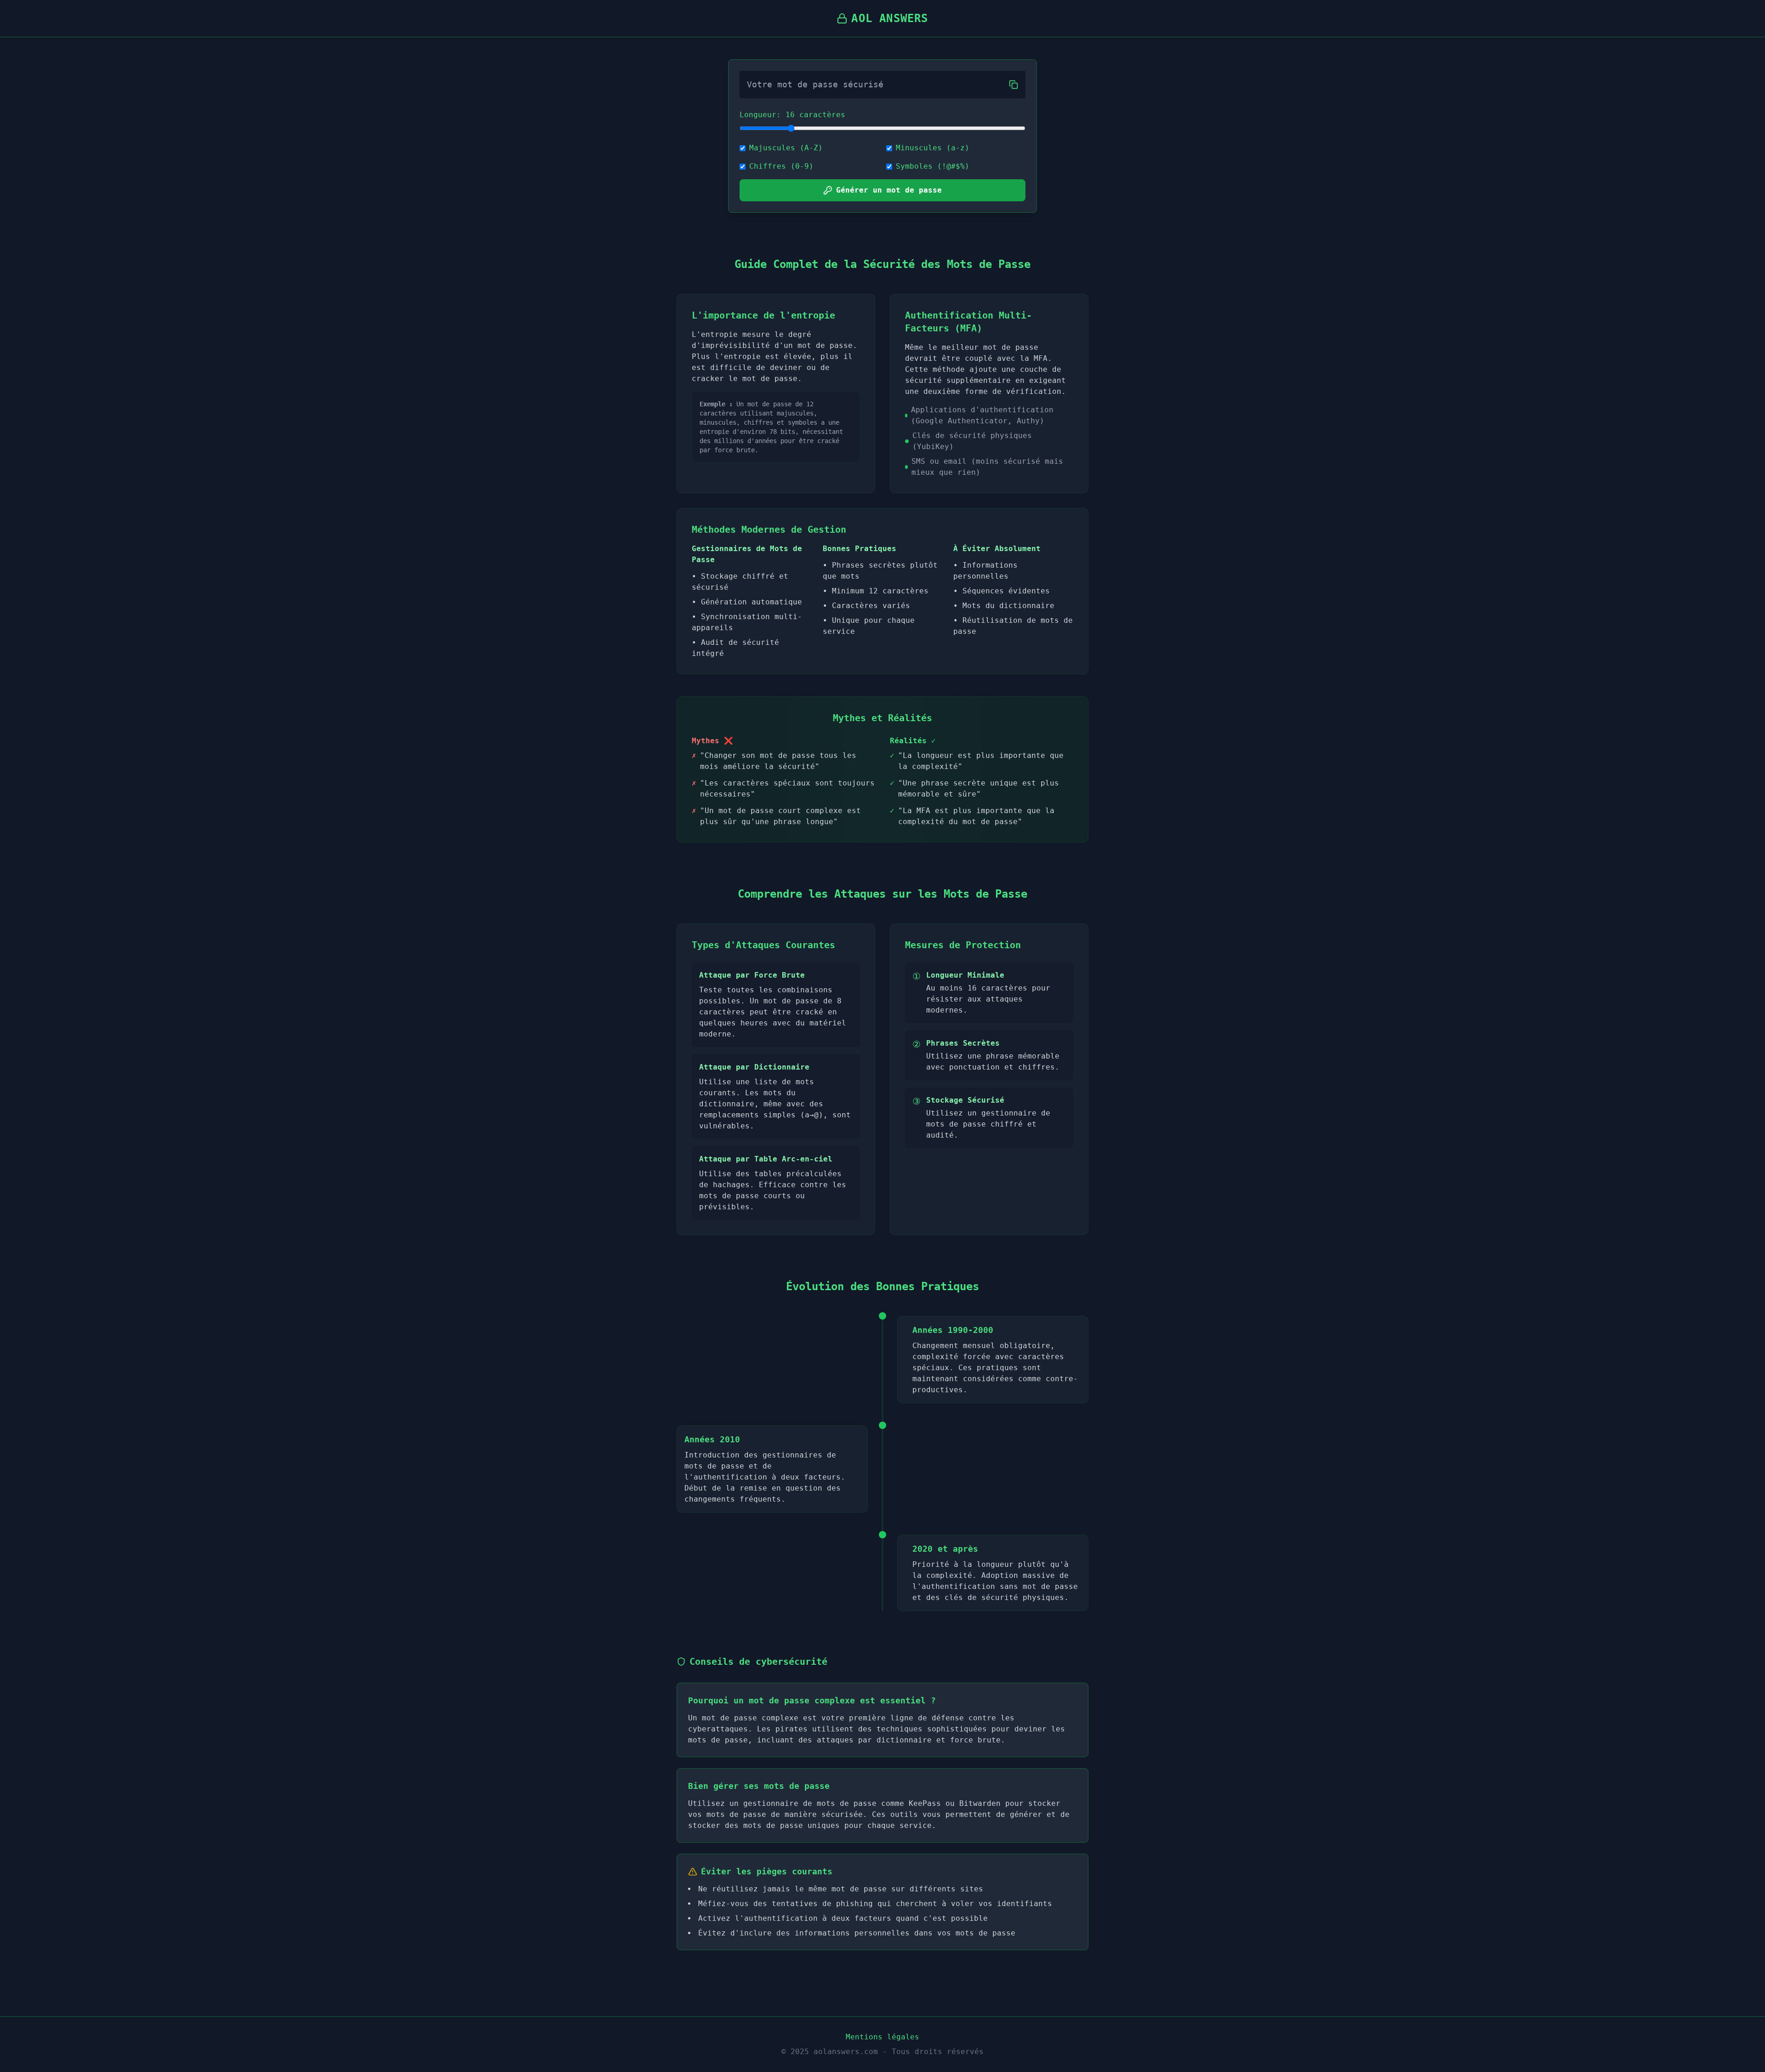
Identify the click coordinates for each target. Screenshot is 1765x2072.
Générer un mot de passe (889, 190)
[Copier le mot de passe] (1013, 85)
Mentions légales (882, 2037)
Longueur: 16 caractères (792, 115)
